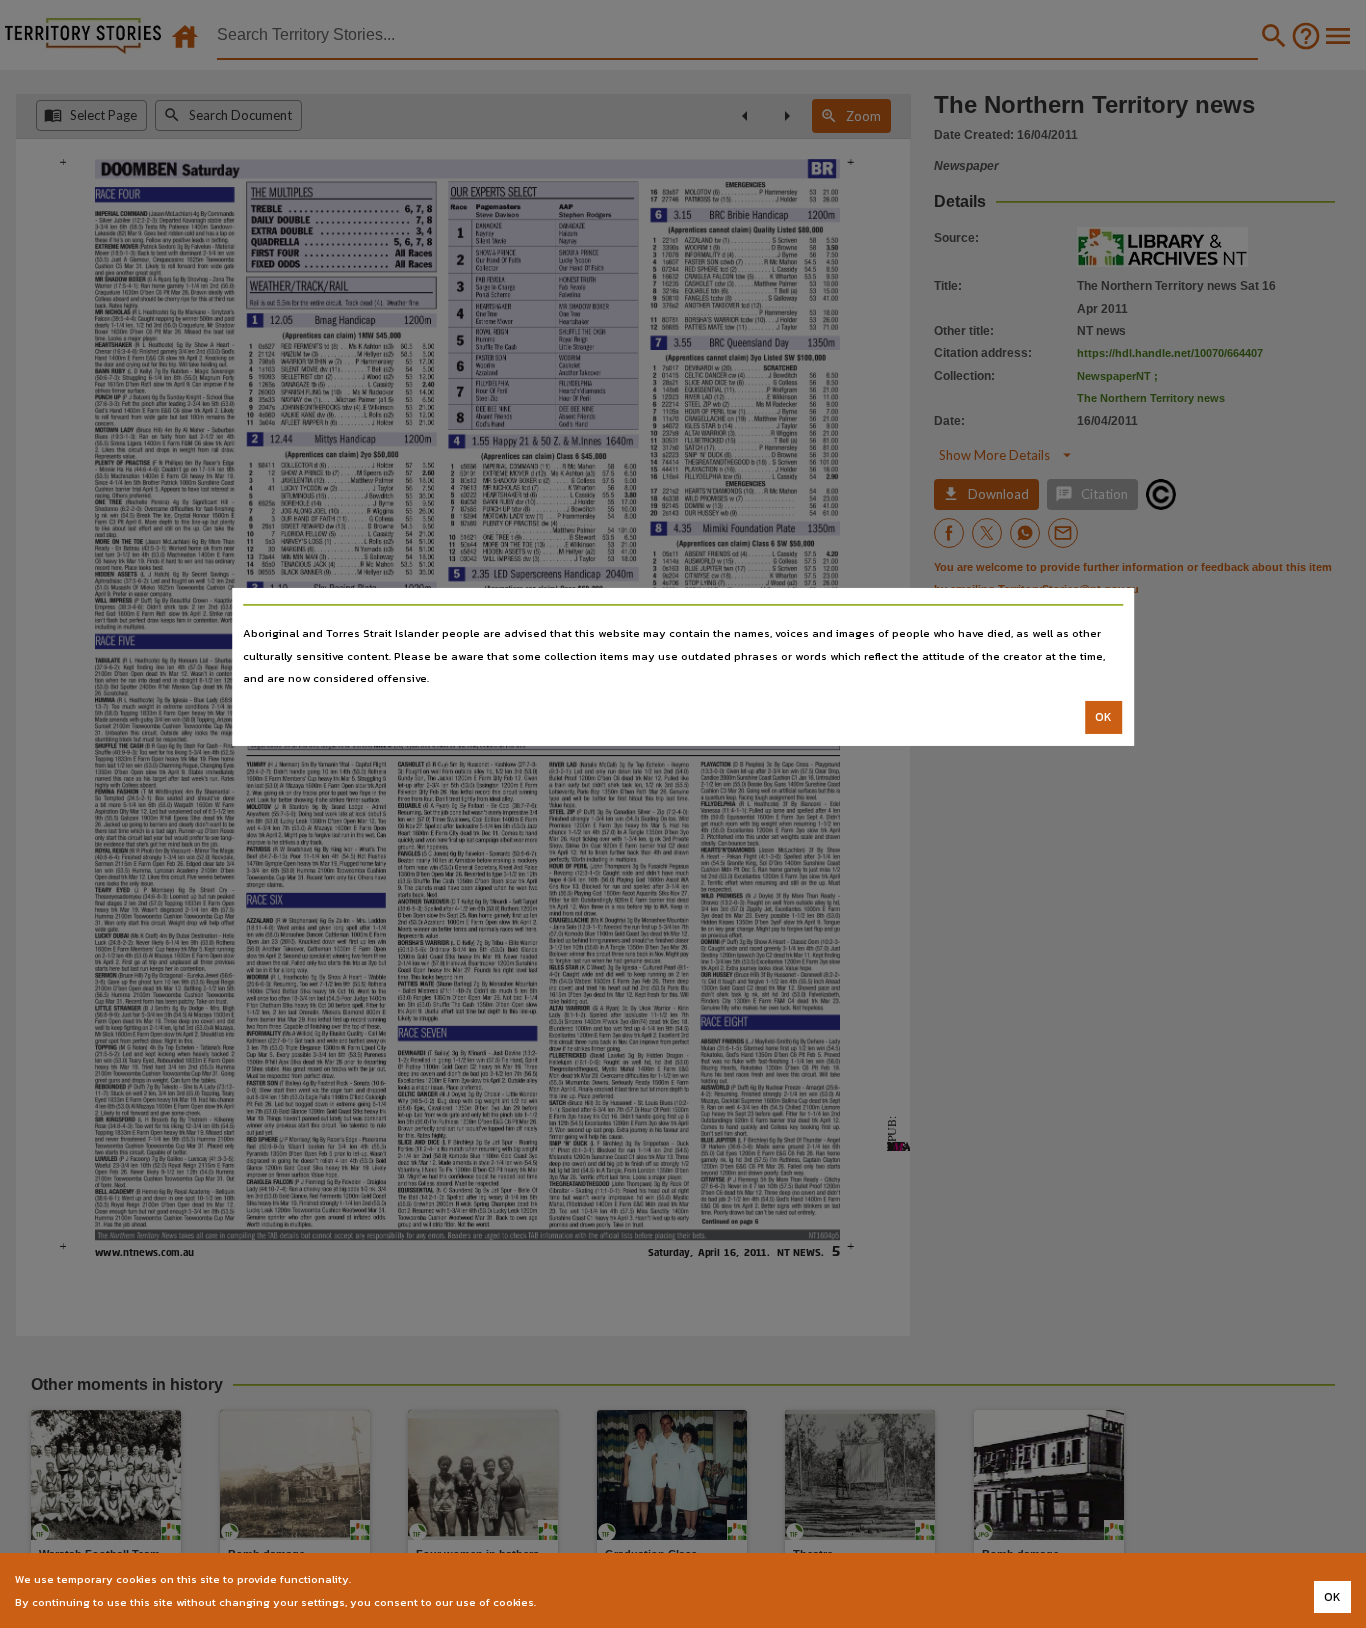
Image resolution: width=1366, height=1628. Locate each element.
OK (1103, 717)
